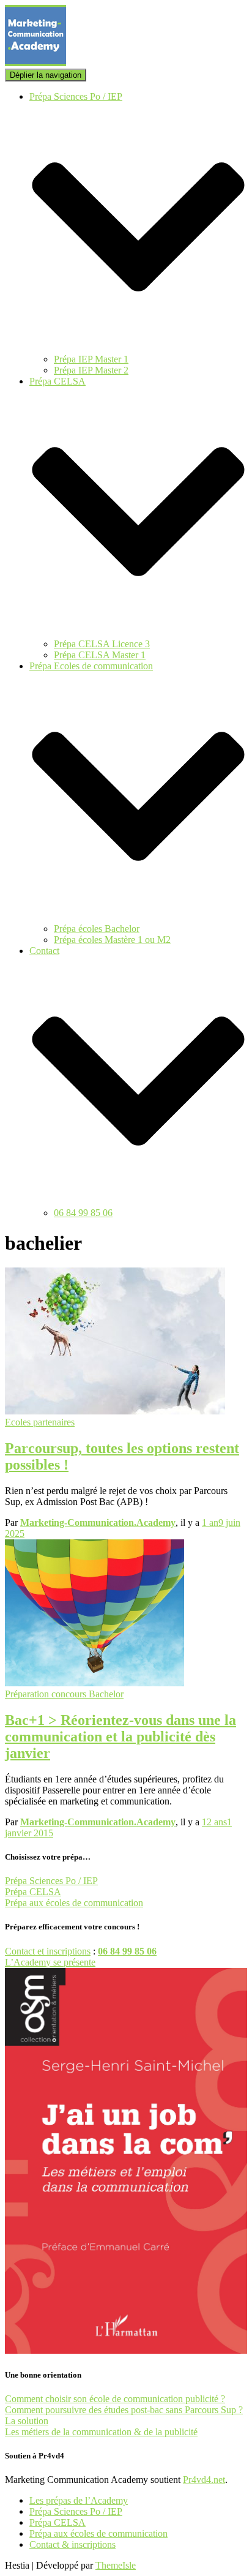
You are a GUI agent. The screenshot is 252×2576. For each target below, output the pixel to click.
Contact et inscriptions (48, 1951)
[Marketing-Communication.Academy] (35, 63)
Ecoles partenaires (40, 1422)
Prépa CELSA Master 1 (100, 655)
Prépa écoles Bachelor (97, 929)
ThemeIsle (116, 2565)
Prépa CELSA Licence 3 (102, 644)
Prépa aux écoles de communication (74, 1903)
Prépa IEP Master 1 (91, 359)
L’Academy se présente (50, 1962)
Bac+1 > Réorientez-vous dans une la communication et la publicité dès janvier (120, 1737)
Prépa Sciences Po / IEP (51, 1881)
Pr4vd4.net (204, 2480)
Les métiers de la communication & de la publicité (101, 2432)
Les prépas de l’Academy (79, 2500)
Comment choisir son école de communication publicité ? (115, 2399)
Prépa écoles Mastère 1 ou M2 (112, 940)
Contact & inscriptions (72, 2544)
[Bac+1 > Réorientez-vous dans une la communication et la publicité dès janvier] (94, 1683)
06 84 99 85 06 (83, 1213)
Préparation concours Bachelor (64, 1694)
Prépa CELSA (33, 1892)
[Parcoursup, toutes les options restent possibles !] (115, 1411)
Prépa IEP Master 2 (91, 370)
